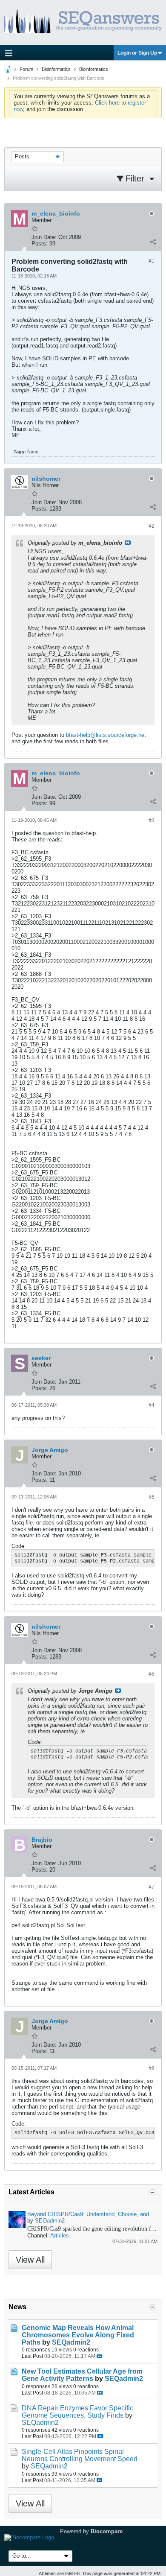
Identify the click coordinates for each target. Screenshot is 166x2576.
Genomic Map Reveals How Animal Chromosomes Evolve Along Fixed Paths (78, 2335)
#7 (152, 1887)
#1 (152, 261)
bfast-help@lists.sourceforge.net (106, 735)
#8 (152, 2068)
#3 (152, 821)
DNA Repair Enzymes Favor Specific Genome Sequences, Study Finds (77, 2412)
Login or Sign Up (137, 53)
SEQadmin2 (50, 2221)
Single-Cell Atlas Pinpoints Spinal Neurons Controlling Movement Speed (80, 2455)
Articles (60, 2236)
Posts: (40, 244)
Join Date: (44, 237)
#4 (152, 1405)
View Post (128, 543)
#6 (152, 1674)
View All (30, 2260)
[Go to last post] (99, 2356)
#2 (152, 526)
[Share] (153, 242)
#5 (152, 1497)
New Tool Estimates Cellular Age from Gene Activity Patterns (82, 2375)
